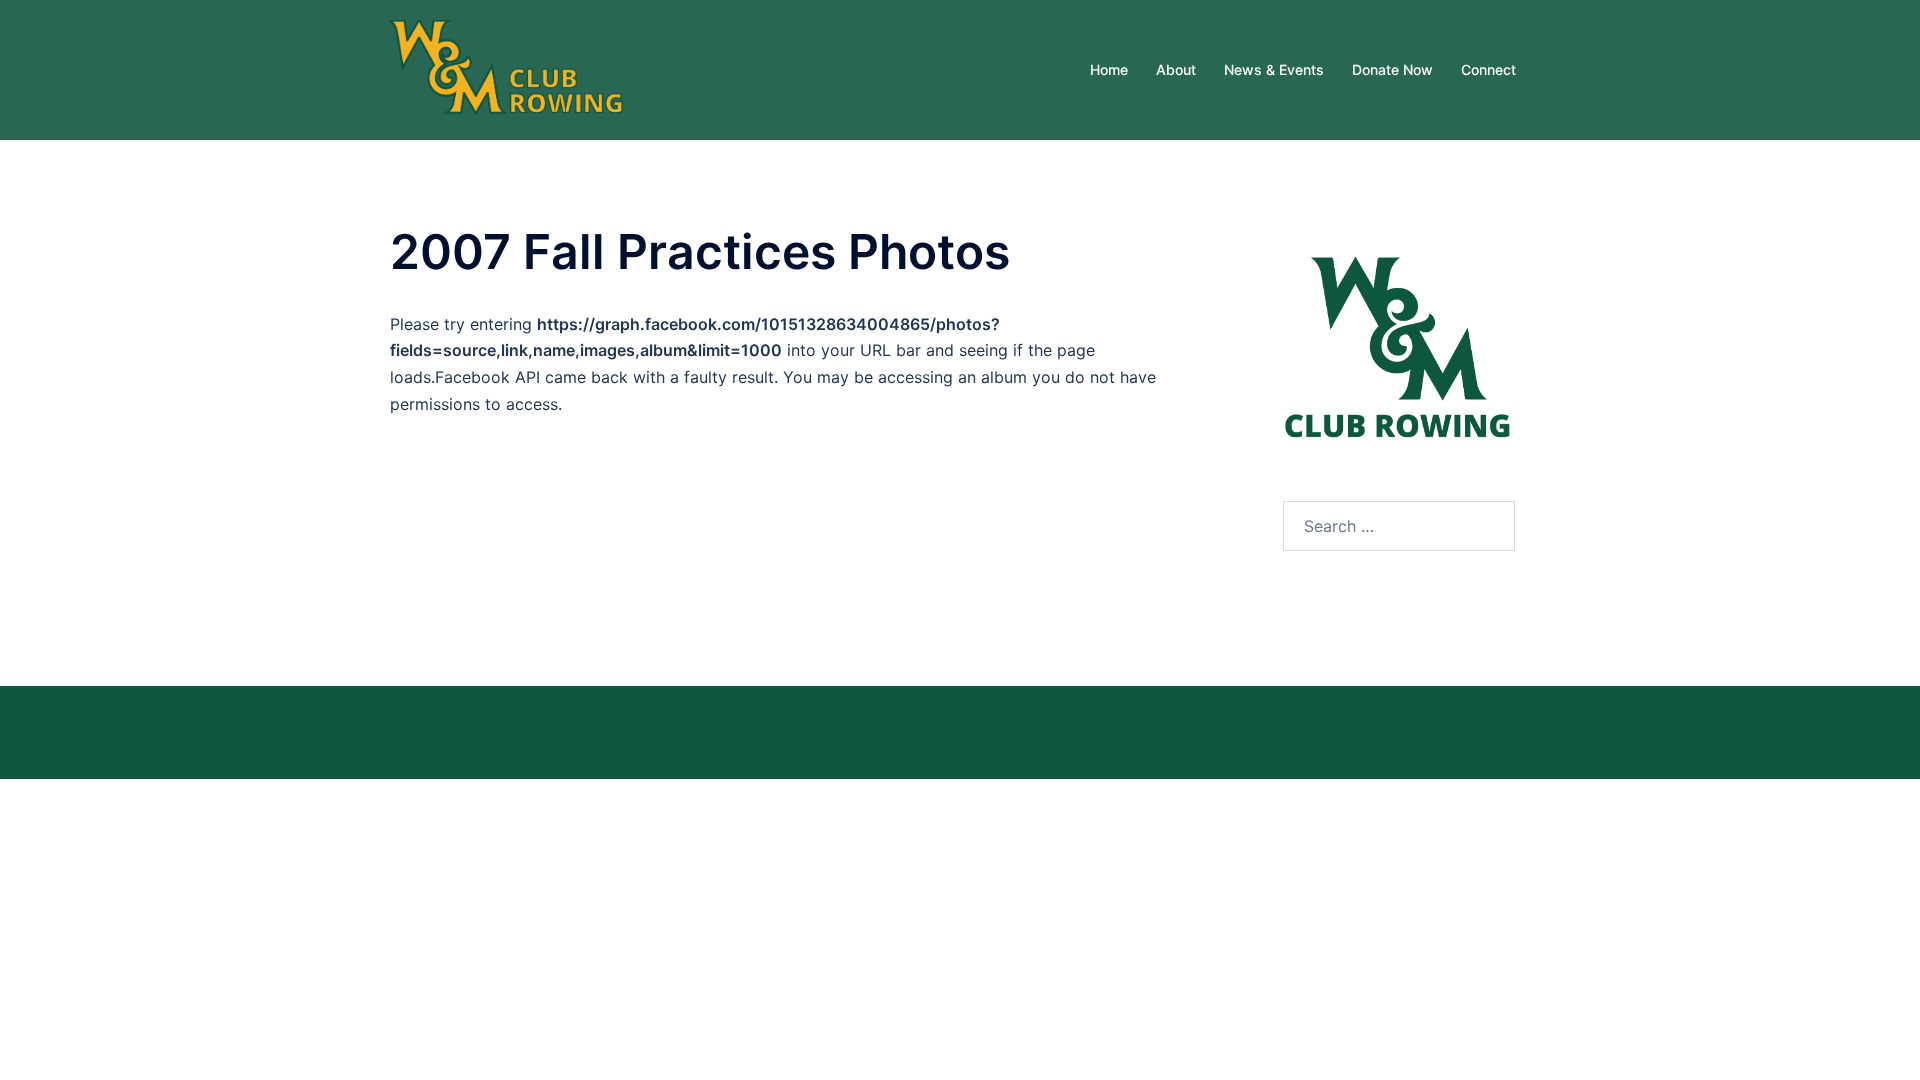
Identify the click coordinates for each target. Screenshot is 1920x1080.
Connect (1488, 69)
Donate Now (1392, 69)
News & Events (1274, 69)
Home (1109, 69)
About (1176, 69)
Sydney (418, 746)
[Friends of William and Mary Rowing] (508, 68)
